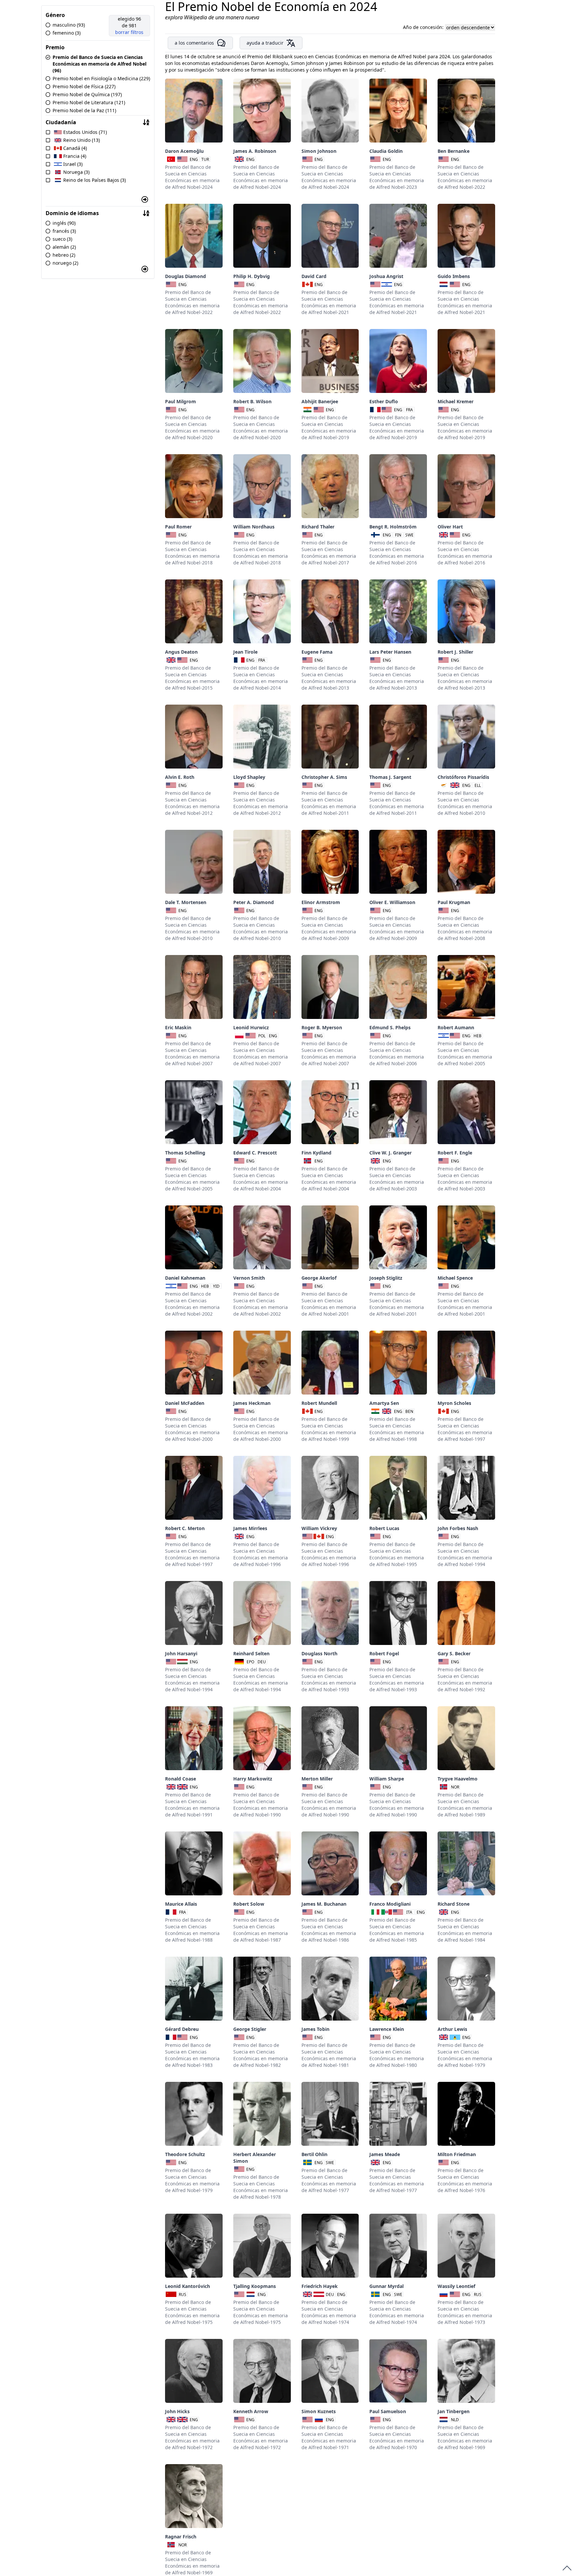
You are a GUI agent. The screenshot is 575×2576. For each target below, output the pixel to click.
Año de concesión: (424, 27)
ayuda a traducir (265, 43)
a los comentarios (194, 43)
